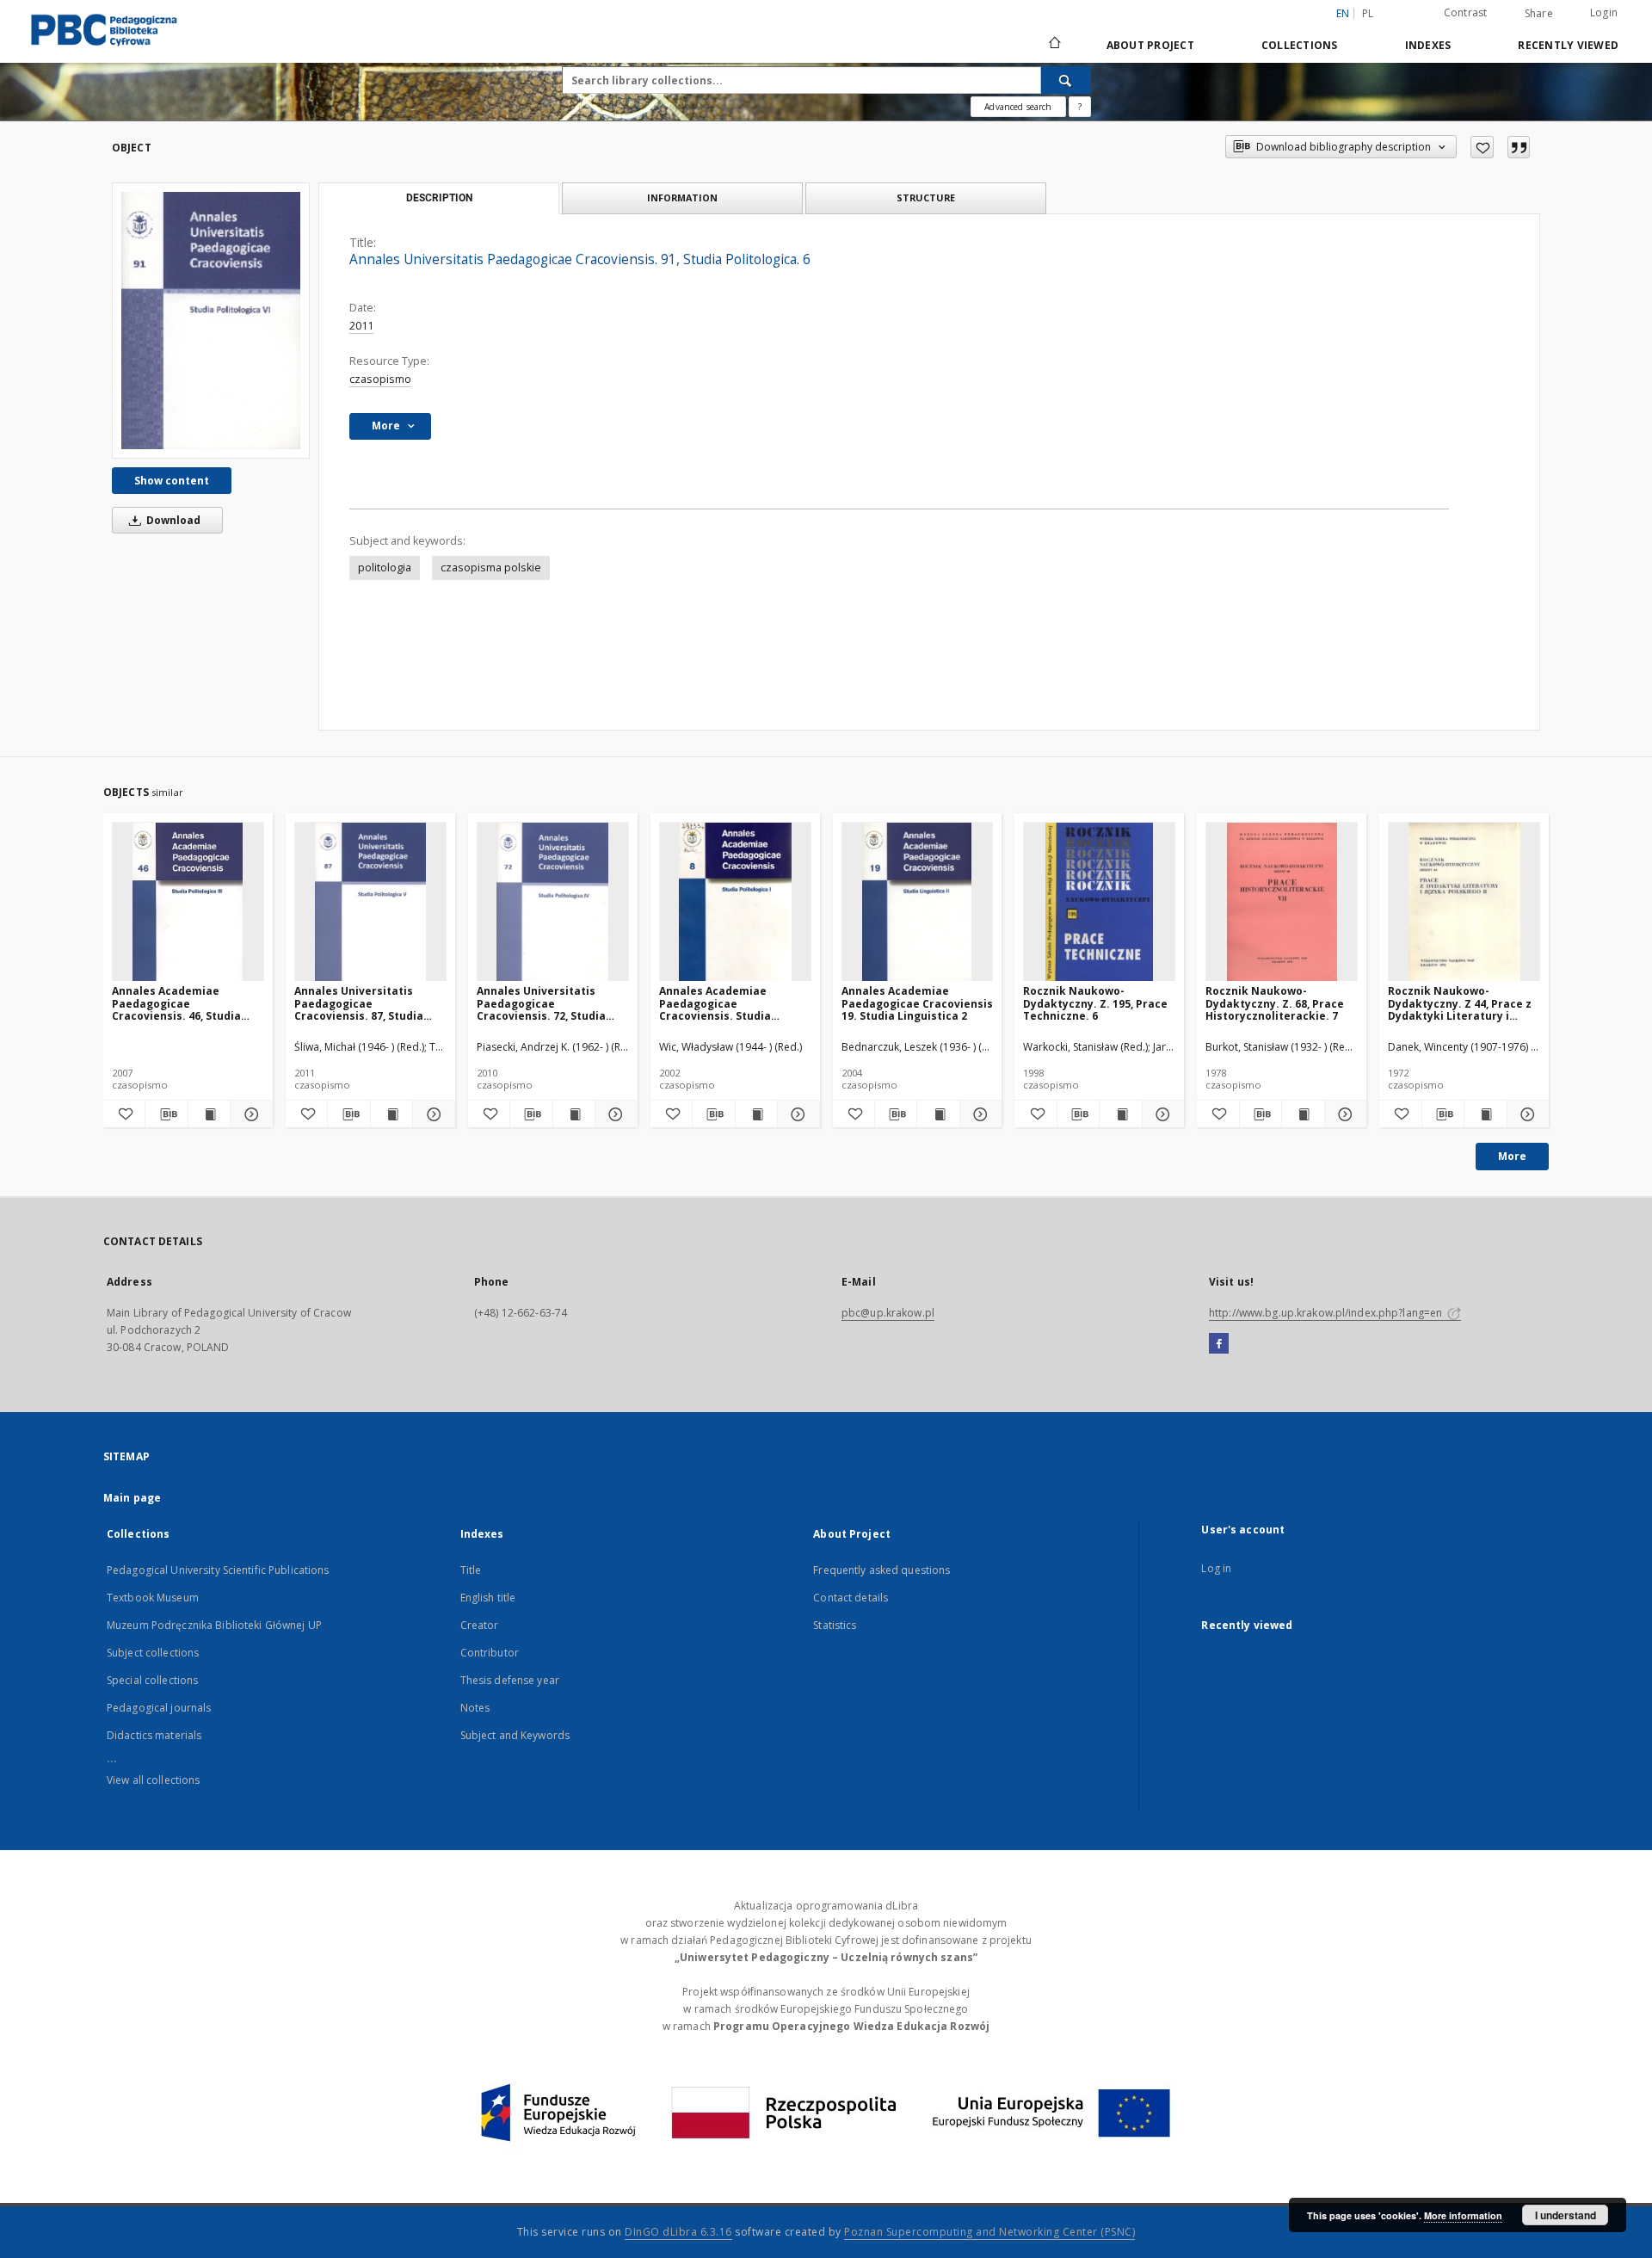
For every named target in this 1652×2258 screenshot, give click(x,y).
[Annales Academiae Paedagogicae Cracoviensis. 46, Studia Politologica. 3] (188, 902)
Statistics (835, 1625)
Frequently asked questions (881, 1570)
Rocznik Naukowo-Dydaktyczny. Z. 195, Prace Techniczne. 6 (1095, 1003)
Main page (132, 1498)
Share (1539, 14)
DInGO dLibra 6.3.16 (678, 2232)
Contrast (1466, 12)
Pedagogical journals (159, 1708)
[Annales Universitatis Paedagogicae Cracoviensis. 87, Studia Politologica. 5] (370, 902)
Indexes (1428, 45)
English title (488, 1598)
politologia (385, 568)
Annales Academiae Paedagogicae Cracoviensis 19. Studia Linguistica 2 (917, 1003)
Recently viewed (1568, 45)
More (1512, 1156)
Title (471, 1570)
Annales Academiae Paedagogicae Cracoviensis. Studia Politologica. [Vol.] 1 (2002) (731, 1003)
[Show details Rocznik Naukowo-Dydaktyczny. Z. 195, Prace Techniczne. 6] (1161, 1114)
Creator (480, 1625)
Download (172, 520)
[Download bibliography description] (166, 1114)
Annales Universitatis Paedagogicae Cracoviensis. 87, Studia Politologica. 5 (359, 1003)
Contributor (490, 1653)
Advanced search (1018, 107)
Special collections (152, 1680)
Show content (172, 481)
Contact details (851, 1598)
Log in (1216, 1568)
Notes (475, 1708)
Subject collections (153, 1653)
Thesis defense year (510, 1680)
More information (1463, 2215)
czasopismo (380, 379)
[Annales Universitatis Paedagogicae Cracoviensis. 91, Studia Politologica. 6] (211, 321)
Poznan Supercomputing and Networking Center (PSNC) (989, 2232)
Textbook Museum (153, 1598)
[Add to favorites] (1482, 147)
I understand (1566, 2215)
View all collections (153, 1780)
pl (1368, 13)
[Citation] (1519, 147)
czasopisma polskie (491, 568)
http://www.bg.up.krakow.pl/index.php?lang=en (1327, 1313)
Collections (1300, 45)
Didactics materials (154, 1735)
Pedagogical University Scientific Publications (218, 1570)
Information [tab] (682, 197)
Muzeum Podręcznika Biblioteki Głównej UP (214, 1625)
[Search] (1066, 80)
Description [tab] (439, 198)
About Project (1150, 45)
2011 (361, 326)
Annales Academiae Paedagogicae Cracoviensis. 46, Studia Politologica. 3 (176, 1003)
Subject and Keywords (515, 1735)
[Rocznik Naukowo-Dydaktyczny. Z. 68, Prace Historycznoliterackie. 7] (1282, 902)
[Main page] (1054, 45)
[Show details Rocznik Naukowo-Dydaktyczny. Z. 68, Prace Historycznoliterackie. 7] (1343, 1114)
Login (1604, 12)
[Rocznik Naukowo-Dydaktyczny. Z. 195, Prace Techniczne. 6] (1099, 902)
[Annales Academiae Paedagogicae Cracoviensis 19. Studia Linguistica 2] (918, 902)
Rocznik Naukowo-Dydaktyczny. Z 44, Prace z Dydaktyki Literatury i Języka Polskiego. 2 (1460, 1003)
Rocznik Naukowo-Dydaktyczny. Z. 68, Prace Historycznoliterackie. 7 (1275, 1003)
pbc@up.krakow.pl (888, 1313)
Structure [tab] (926, 197)
